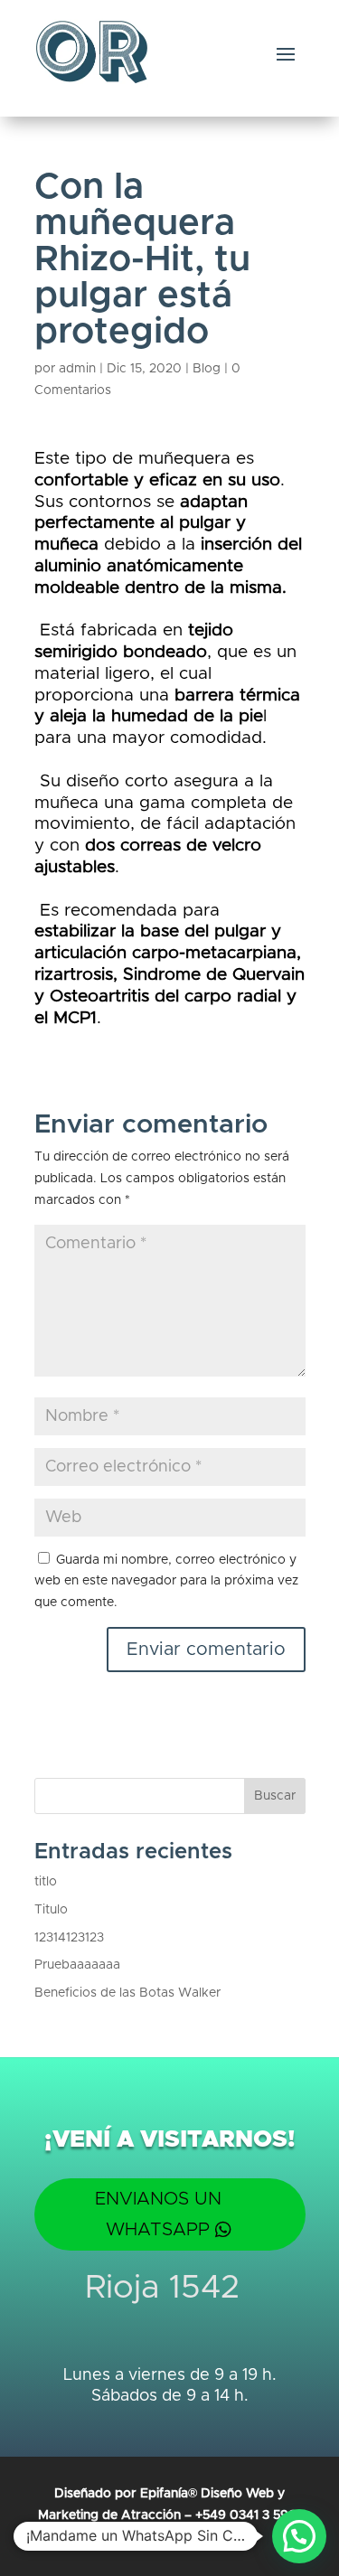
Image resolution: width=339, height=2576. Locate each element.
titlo (46, 1882)
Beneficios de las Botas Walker (127, 1993)
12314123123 (69, 1938)
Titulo (51, 1910)
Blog (207, 369)
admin (77, 369)
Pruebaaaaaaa (77, 1965)
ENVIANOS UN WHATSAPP (158, 2214)
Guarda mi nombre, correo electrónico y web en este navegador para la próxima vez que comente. (166, 1582)
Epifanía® (170, 2494)
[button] (299, 2536)
